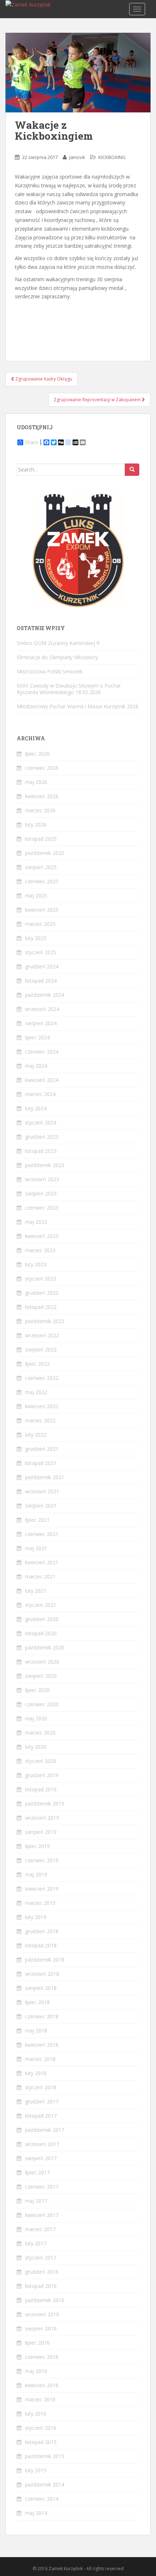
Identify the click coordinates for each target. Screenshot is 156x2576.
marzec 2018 (40, 2059)
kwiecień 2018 (42, 2045)
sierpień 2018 (41, 1988)
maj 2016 (36, 2371)
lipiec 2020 (37, 1690)
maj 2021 (36, 1548)
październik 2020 (45, 1647)
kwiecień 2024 (42, 1080)
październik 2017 (45, 2130)
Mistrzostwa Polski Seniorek (50, 671)
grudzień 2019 (42, 1775)
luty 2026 (36, 825)
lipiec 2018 (37, 2002)
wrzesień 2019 (42, 1818)
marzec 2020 (40, 1733)
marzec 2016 (40, 2399)
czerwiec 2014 (42, 2499)
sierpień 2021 (41, 1506)
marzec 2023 (40, 1250)
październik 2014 (45, 2485)
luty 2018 (36, 2073)
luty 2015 (36, 2470)
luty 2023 (36, 1264)
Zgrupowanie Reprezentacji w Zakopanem (98, 400)
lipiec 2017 (37, 2172)
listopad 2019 (41, 1789)
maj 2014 (36, 2513)
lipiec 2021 (37, 1520)
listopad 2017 (41, 2116)
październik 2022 (45, 1321)
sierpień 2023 (41, 1193)
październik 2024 (45, 995)
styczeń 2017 (41, 2258)
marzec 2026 (40, 810)
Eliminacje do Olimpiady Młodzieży (57, 657)
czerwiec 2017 (42, 2187)
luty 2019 (36, 1917)
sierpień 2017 (41, 2158)
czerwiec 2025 (42, 881)
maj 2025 (36, 895)
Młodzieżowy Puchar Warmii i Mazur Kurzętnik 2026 (78, 706)
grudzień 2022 (42, 1293)
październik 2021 (45, 1477)
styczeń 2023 (41, 1279)
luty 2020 (36, 1747)
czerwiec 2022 (42, 1378)
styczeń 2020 (41, 1761)
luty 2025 (36, 938)
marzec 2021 (40, 1576)
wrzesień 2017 (42, 2144)
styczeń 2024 (41, 1122)
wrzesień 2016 (42, 2314)
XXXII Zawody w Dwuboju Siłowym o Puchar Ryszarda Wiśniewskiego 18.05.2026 (69, 689)
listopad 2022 (41, 1307)
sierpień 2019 (41, 1832)
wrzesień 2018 (42, 1974)
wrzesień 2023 (42, 1179)
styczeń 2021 (41, 1605)
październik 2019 (45, 1803)
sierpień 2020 (41, 1676)
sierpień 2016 (41, 2328)
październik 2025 (45, 853)
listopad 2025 (41, 839)
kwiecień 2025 (42, 910)
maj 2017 (36, 2201)
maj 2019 (36, 1874)
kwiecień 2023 (42, 1236)
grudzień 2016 (42, 2272)
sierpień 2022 (41, 1349)
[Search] (132, 470)
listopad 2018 (41, 1945)
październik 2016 (45, 2300)
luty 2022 (36, 1435)
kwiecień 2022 (42, 1406)
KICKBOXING (112, 157)
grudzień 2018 (42, 1931)
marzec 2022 (40, 1420)
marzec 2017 (40, 2229)
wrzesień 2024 (42, 1009)
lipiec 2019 (37, 1846)
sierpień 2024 (41, 1023)
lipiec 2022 (37, 1364)
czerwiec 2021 (42, 1534)
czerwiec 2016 (42, 2357)
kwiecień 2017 (42, 2215)
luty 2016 (36, 2414)
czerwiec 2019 (42, 1860)
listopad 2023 (41, 1151)
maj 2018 (36, 2030)
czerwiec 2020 (42, 1704)
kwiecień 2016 (42, 2385)
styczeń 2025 (41, 952)
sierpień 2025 (41, 867)
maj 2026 (36, 782)
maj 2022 (36, 1392)
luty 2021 (36, 1591)
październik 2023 (45, 1165)
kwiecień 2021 (42, 1562)
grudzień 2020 (42, 1619)
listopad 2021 (41, 1463)
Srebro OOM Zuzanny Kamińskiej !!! (58, 643)
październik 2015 (45, 2456)
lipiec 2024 (37, 1037)
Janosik (77, 157)
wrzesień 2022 (42, 1335)
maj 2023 (36, 1222)
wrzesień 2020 (42, 1662)
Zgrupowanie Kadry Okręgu (43, 379)
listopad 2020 (41, 1633)
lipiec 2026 (37, 754)
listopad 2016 (41, 2286)
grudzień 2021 (42, 1449)
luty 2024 (36, 1108)
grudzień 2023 (42, 1137)
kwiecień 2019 (42, 1889)
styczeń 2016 (41, 2428)
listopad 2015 (41, 2442)
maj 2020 (36, 1718)
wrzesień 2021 (42, 1491)
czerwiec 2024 (42, 1052)
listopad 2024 (41, 981)
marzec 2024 (40, 1094)
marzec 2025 (40, 924)
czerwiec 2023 (42, 1208)
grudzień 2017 (42, 2101)
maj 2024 (36, 1066)
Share (31, 442)
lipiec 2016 (37, 2343)
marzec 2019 (40, 1903)
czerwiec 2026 (42, 768)
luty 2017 (36, 2243)
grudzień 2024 (42, 966)
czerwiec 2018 (42, 2016)
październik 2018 (45, 1960)
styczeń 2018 (41, 2087)
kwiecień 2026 (42, 796)
